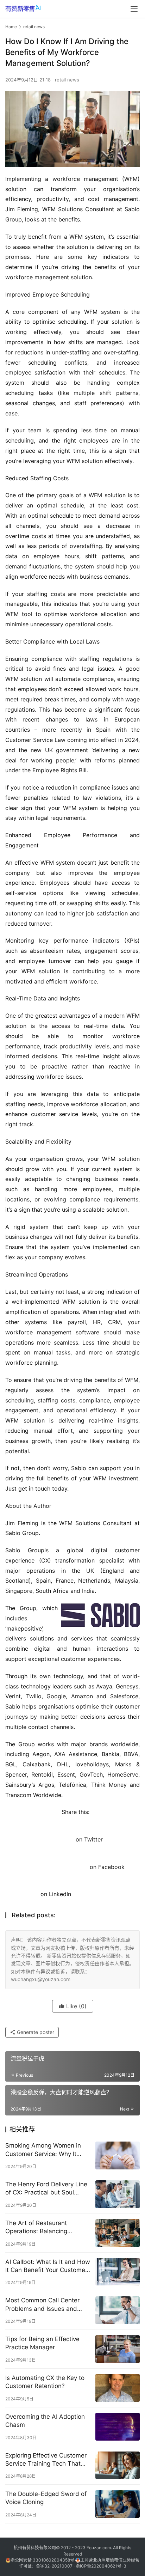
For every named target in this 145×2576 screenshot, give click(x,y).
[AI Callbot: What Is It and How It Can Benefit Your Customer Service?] (118, 2272)
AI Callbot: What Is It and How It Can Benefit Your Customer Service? (48, 2266)
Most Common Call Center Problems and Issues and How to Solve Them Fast (42, 2305)
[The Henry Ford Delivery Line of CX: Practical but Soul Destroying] (118, 2194)
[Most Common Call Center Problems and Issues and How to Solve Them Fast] (118, 2310)
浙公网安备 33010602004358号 (43, 2560)
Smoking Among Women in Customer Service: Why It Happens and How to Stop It (45, 2150)
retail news (67, 80)
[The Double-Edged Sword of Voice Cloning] (118, 2504)
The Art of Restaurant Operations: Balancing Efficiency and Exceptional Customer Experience (42, 2227)
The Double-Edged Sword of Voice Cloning (46, 2498)
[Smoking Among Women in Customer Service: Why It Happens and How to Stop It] (118, 2155)
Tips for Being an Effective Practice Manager (42, 2343)
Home (11, 27)
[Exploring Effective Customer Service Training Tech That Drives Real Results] (118, 2465)
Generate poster (35, 2032)
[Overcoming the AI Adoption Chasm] (118, 2427)
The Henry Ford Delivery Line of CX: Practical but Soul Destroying (46, 2189)
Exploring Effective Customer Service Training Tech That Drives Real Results (46, 2460)
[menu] (134, 9)
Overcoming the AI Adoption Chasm (45, 2421)
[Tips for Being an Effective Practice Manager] (118, 2349)
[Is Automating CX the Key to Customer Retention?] (118, 2388)
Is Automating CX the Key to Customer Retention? (45, 2382)
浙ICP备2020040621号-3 (101, 2566)
